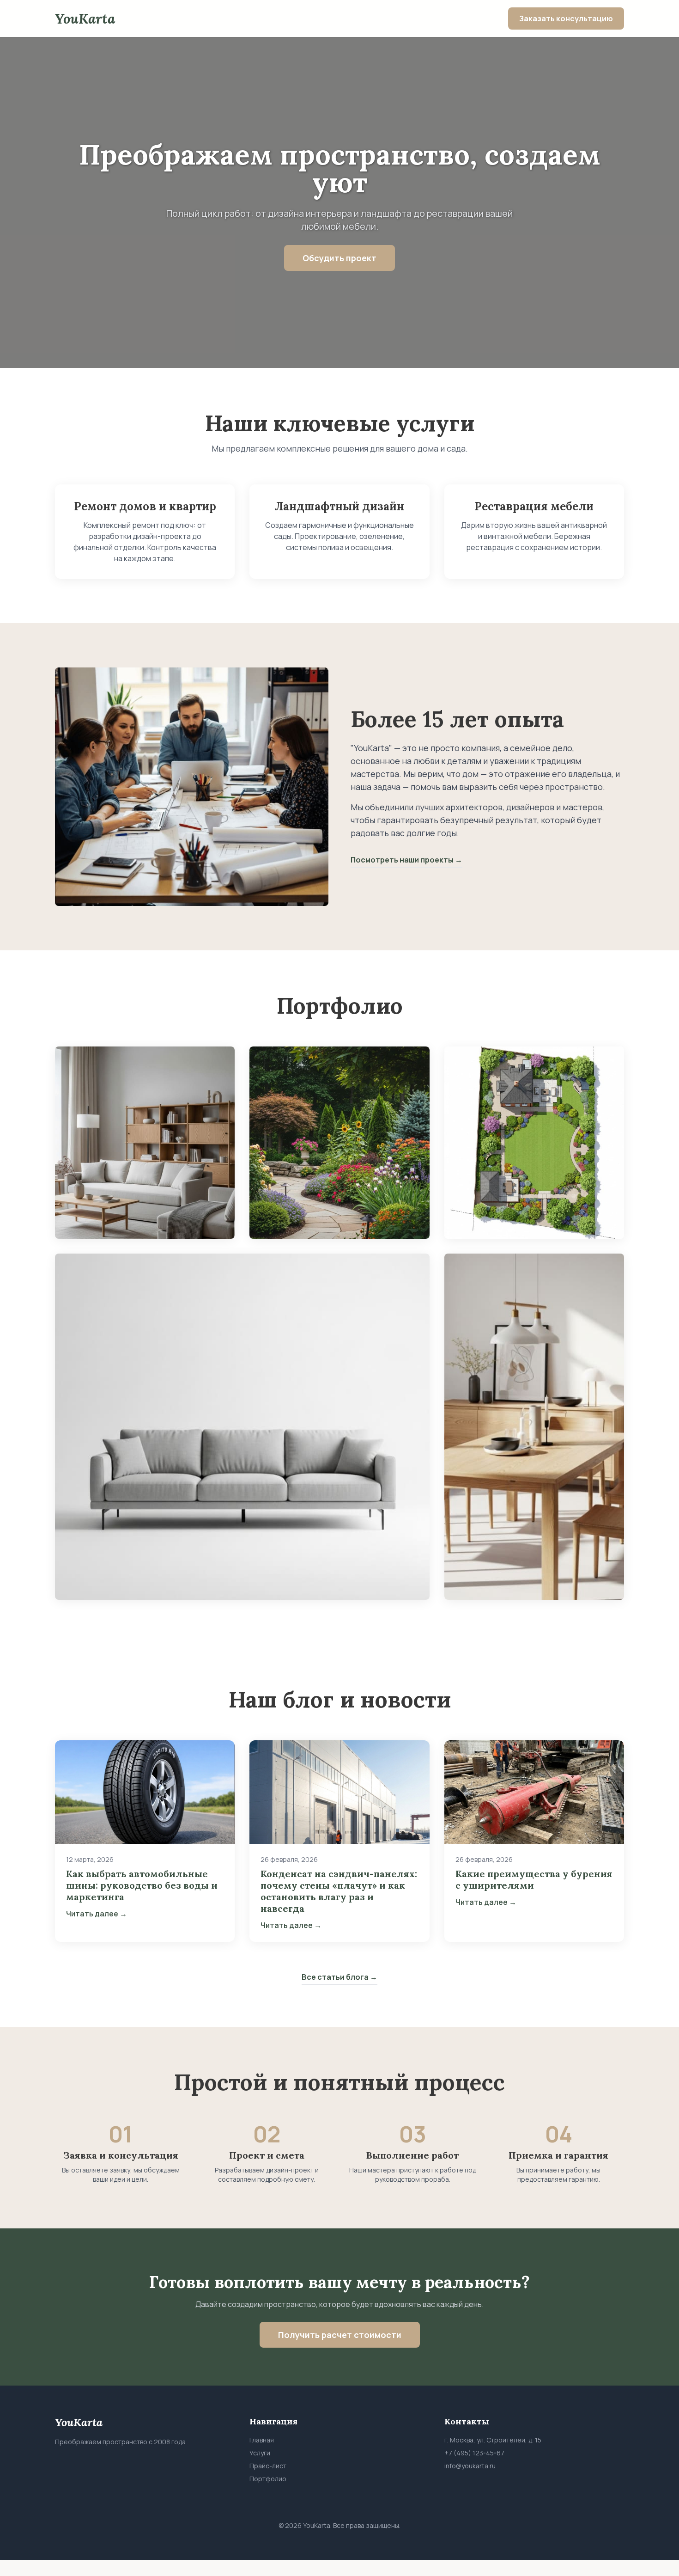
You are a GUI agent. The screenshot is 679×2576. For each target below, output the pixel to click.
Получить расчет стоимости (340, 2335)
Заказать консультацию (566, 18)
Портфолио (268, 2479)
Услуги (260, 2453)
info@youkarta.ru (470, 2466)
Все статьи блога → (339, 1977)
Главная (262, 2440)
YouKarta (85, 18)
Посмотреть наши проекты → (406, 860)
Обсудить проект (339, 258)
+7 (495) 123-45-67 (474, 2453)
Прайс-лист (268, 2466)
